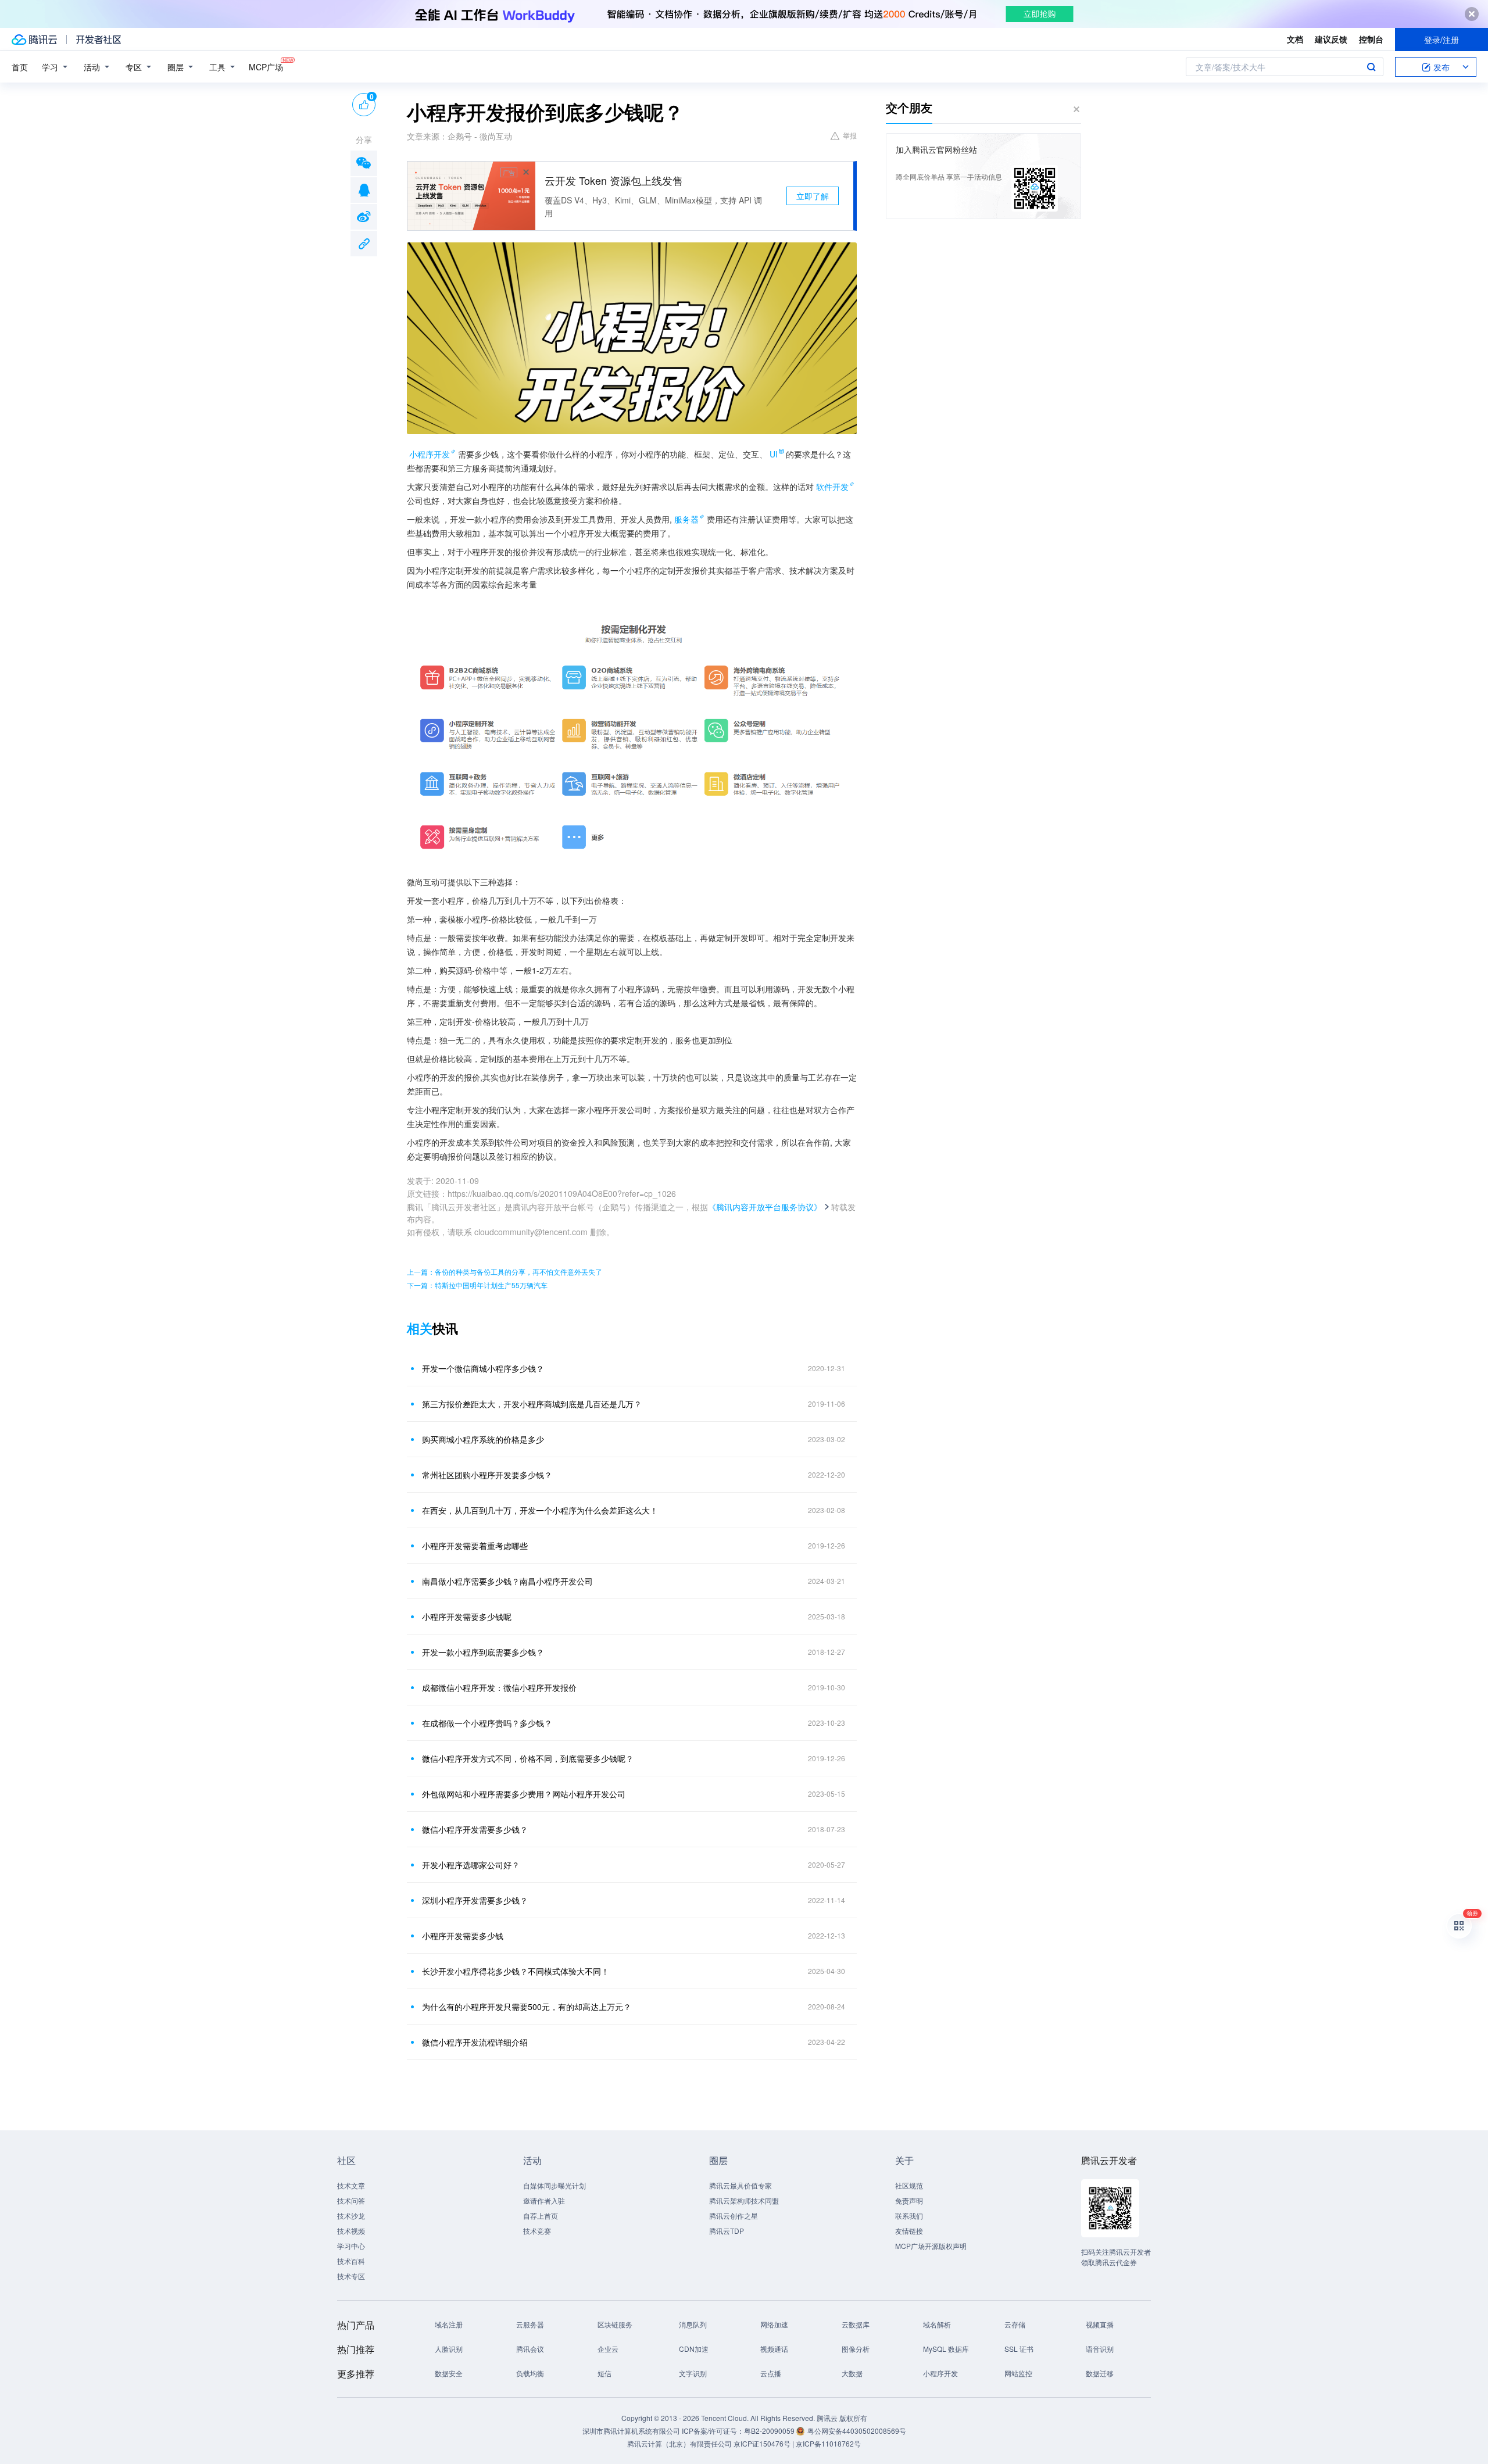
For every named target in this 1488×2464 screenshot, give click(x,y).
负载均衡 (530, 2373)
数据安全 (449, 2373)
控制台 (1371, 39)
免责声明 (909, 2200)
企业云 (608, 2349)
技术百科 (351, 2261)
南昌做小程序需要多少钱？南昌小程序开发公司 (507, 1581)
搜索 (1371, 67)
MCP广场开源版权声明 (931, 2246)
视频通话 (774, 2349)
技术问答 (351, 2200)
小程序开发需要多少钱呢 (467, 1617)
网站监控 (1018, 2373)
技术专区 (351, 2276)
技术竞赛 (537, 2231)
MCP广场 (266, 67)
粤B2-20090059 (770, 2431)
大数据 (852, 2373)
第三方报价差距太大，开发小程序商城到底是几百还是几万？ (532, 1404)
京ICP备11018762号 (828, 2443)
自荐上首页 (541, 2216)
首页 (20, 67)
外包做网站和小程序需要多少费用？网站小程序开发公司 (524, 1794)
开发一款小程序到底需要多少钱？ (483, 1652)
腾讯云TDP (727, 2231)
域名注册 (449, 2324)
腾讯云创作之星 (734, 2216)
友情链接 (909, 2231)
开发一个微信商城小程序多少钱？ (483, 1368)
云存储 (1015, 2324)
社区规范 (909, 2185)
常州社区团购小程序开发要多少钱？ (487, 1475)
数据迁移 (1100, 2373)
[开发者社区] (99, 40)
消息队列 (693, 2324)
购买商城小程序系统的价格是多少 (483, 1439)
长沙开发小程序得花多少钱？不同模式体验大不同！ (516, 1971)
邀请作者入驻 (544, 2200)
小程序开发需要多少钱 (463, 1936)
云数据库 (856, 2324)
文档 (1295, 39)
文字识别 (693, 2373)
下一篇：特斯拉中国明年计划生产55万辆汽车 (477, 1285)
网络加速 (774, 2324)
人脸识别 (449, 2349)
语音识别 (1100, 2349)
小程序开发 (430, 454)
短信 (604, 2373)
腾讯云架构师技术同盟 (744, 2200)
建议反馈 (1331, 39)
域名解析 (937, 2324)
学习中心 (351, 2246)
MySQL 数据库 (946, 2349)
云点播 (771, 2373)
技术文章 (351, 2185)
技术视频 (351, 2231)
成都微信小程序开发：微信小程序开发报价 (499, 1687)
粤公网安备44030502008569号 (857, 2431)
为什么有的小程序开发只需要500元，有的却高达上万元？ (527, 2007)
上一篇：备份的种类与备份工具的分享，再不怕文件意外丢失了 (505, 1272)
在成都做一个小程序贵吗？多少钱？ (487, 1723)
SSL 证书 (1019, 2349)
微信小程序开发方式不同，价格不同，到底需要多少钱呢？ (528, 1758)
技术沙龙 (351, 2216)
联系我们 (909, 2216)
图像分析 (856, 2349)
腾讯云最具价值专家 (741, 2185)
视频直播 (1100, 2324)
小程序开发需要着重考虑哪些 (475, 1546)
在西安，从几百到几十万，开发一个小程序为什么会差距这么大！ (540, 1510)
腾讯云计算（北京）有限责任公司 (679, 2443)
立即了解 (813, 196)
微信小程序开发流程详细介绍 (475, 2042)
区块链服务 (615, 2324)
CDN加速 (694, 2349)
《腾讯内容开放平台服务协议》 (765, 1207)
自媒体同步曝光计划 (555, 2185)
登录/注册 (1441, 40)
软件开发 (832, 487)
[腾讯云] (34, 40)
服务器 (686, 519)
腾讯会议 (530, 2349)
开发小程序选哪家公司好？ (471, 1865)
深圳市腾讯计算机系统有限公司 (631, 2431)
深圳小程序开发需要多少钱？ (475, 1900)
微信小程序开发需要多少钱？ (475, 1829)
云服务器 (530, 2324)
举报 (850, 135)
